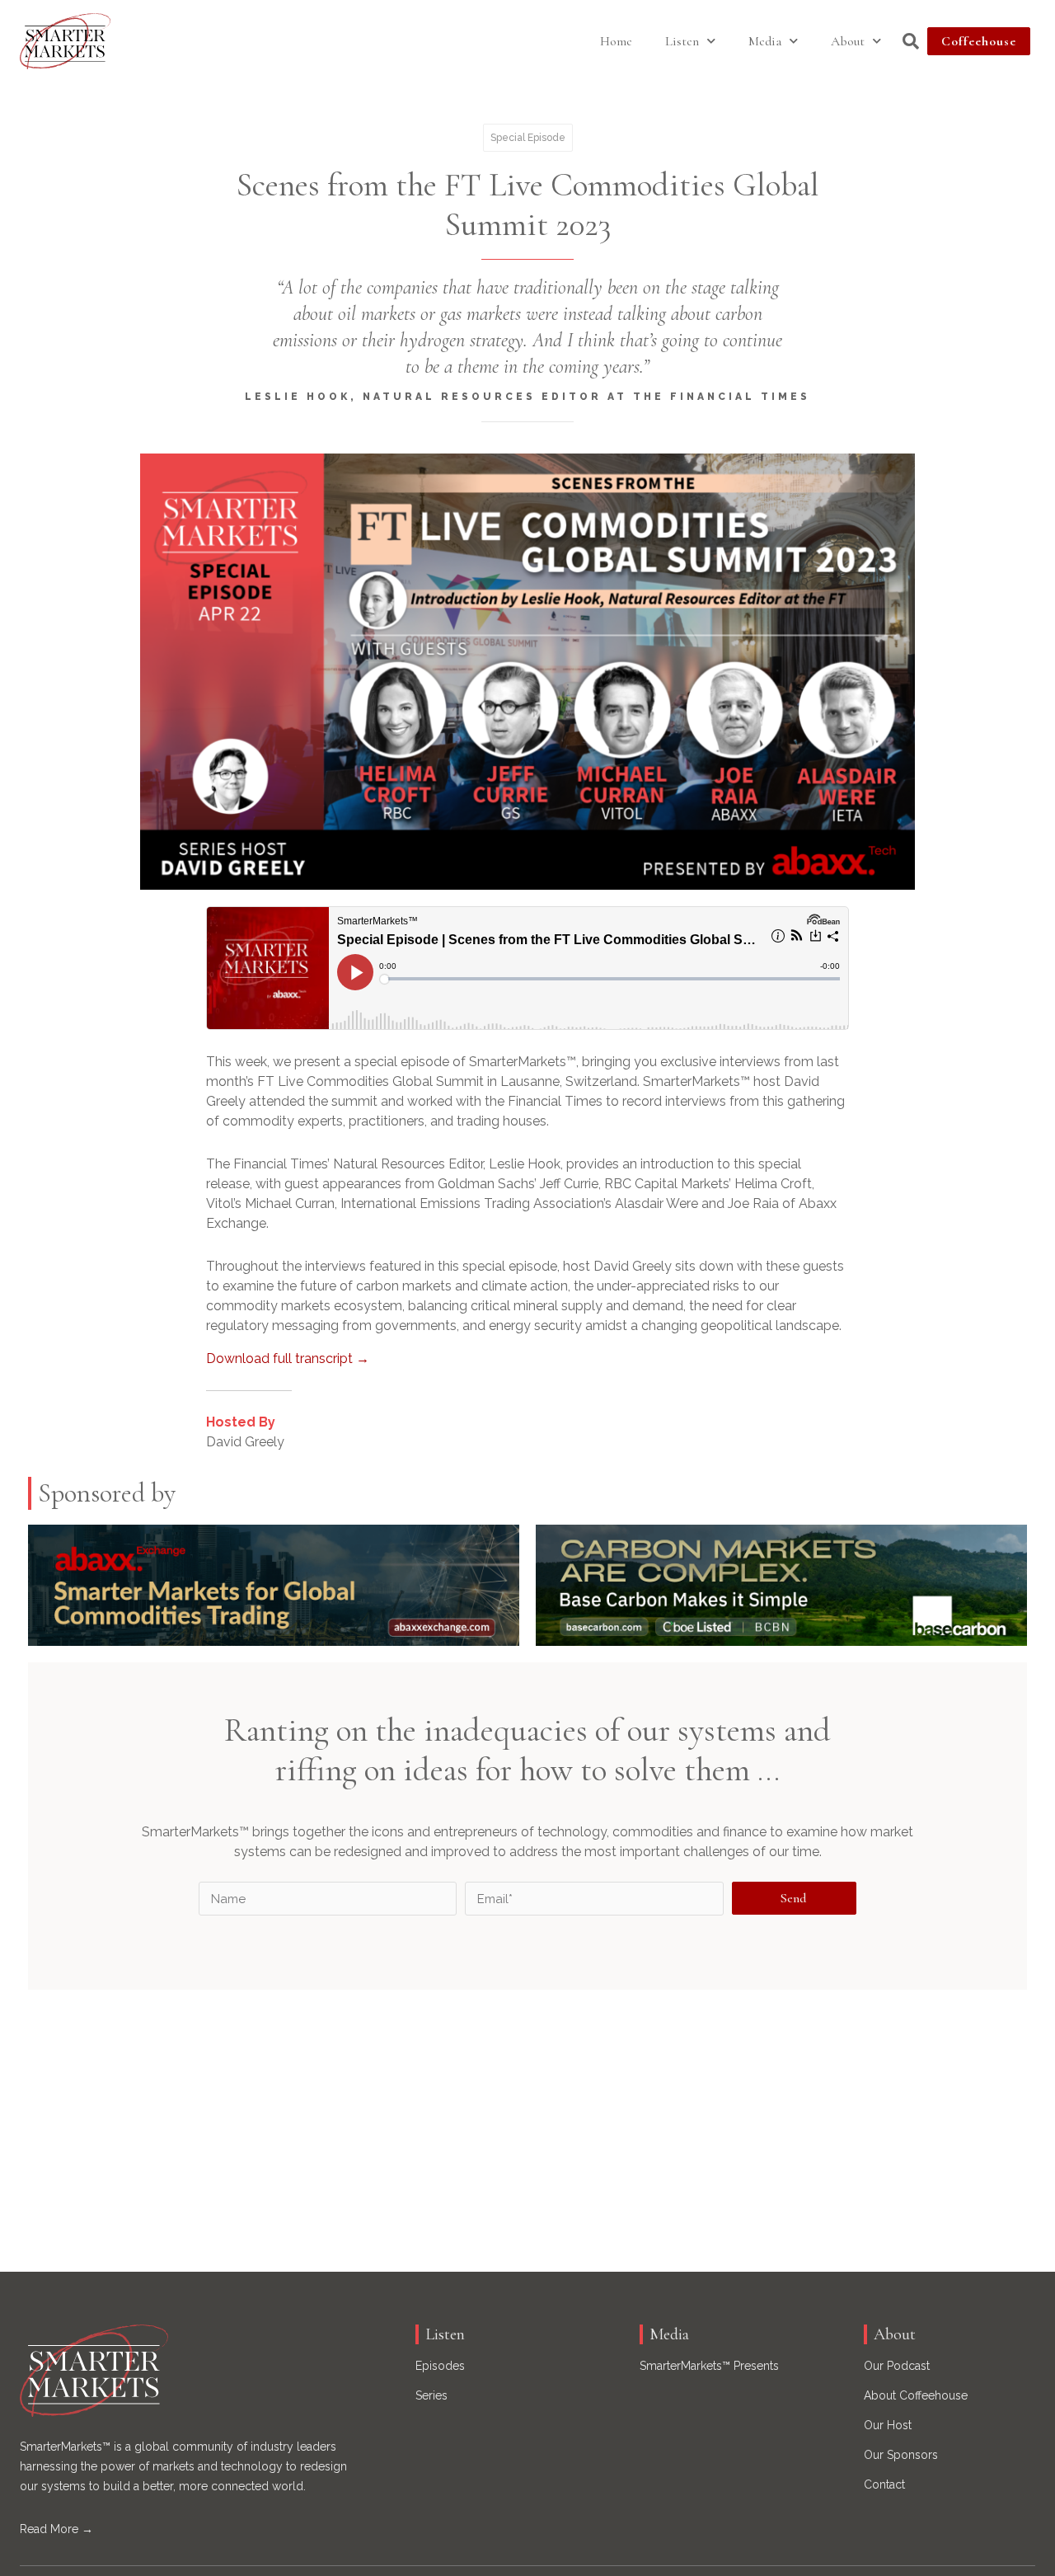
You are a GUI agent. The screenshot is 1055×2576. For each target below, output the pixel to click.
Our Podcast (897, 2366)
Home (616, 41)
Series (431, 2395)
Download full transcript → (288, 1359)
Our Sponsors (901, 2455)
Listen (682, 41)
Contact (884, 2484)
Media (765, 41)
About (848, 41)
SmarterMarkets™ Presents (709, 2366)
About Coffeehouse (916, 2395)
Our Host (888, 2425)
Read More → (56, 2529)
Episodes (440, 2366)
